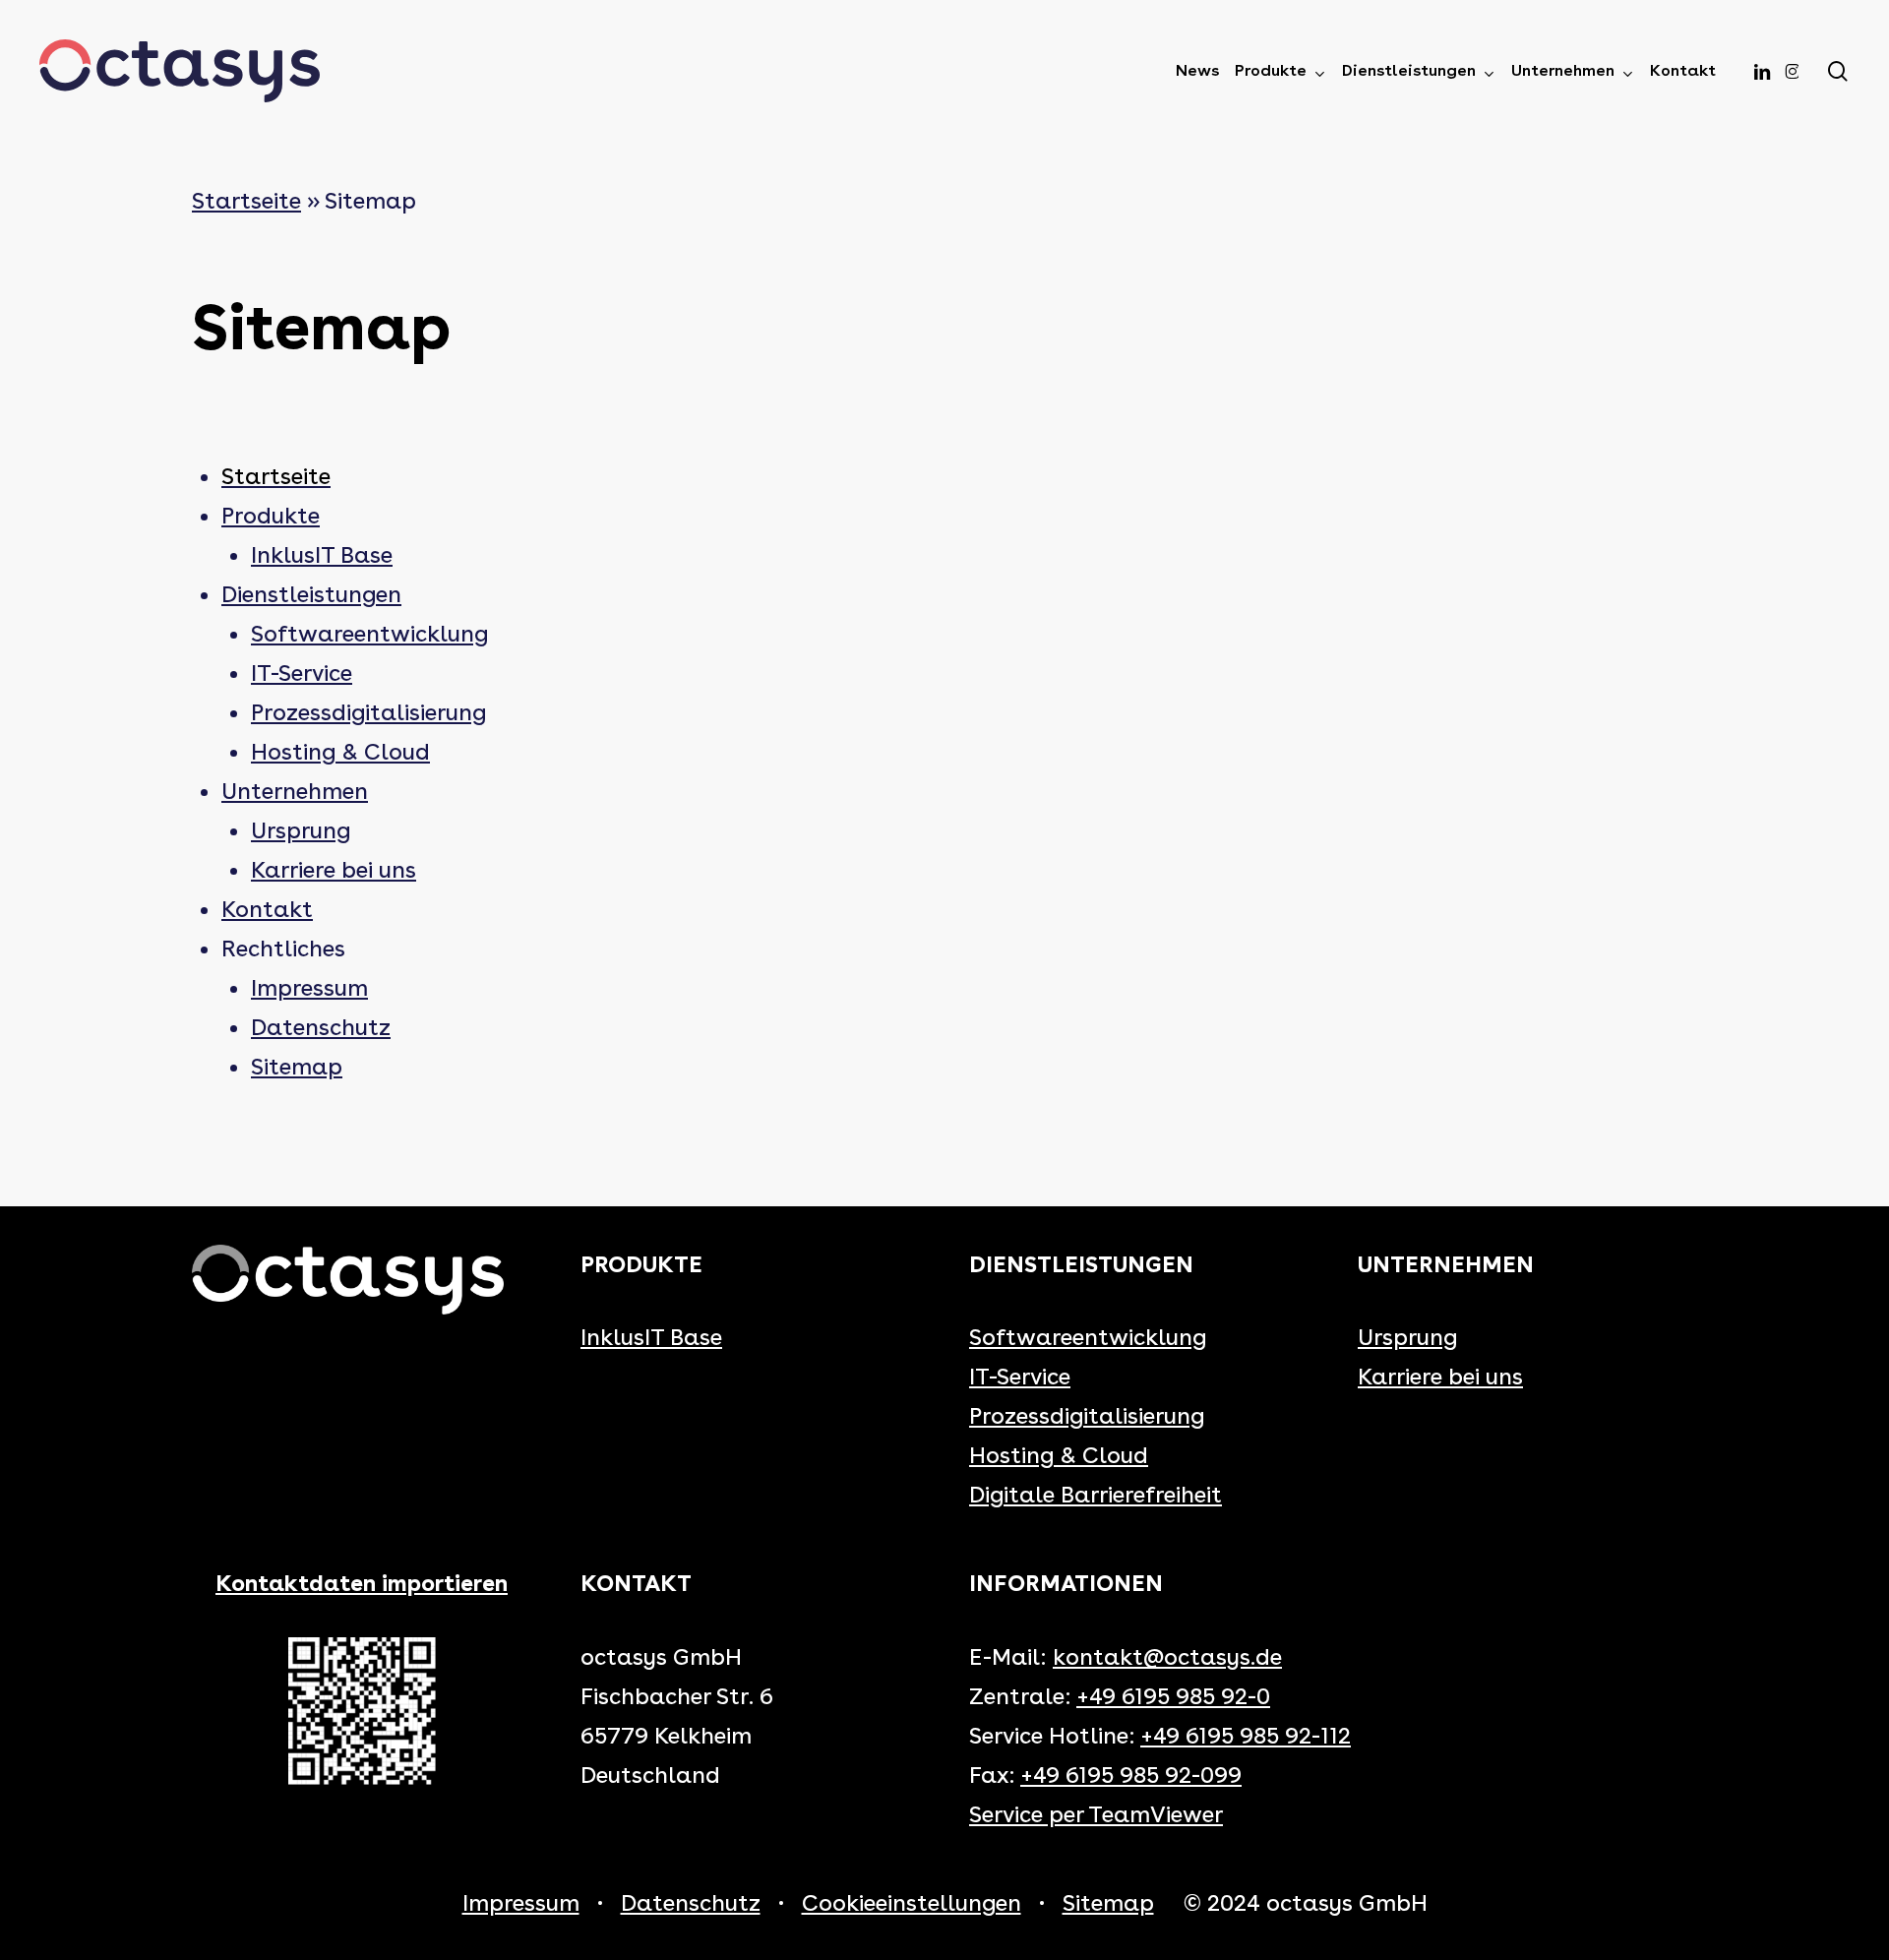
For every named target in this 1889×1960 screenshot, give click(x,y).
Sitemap (297, 1067)
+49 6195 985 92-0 (1173, 1696)
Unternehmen (295, 791)
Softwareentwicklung (369, 634)
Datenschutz (321, 1027)
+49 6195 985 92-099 (1131, 1775)
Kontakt (267, 909)
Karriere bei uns (334, 870)
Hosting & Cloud (340, 752)
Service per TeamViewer (1096, 1814)
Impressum (309, 988)
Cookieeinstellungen (912, 1903)
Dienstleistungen (311, 594)
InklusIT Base (322, 555)
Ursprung (301, 830)
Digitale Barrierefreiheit (1096, 1495)
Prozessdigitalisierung (368, 712)
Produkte (271, 516)
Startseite (246, 201)
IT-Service (302, 673)
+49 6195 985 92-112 (1246, 1736)
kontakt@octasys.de (1167, 1657)
